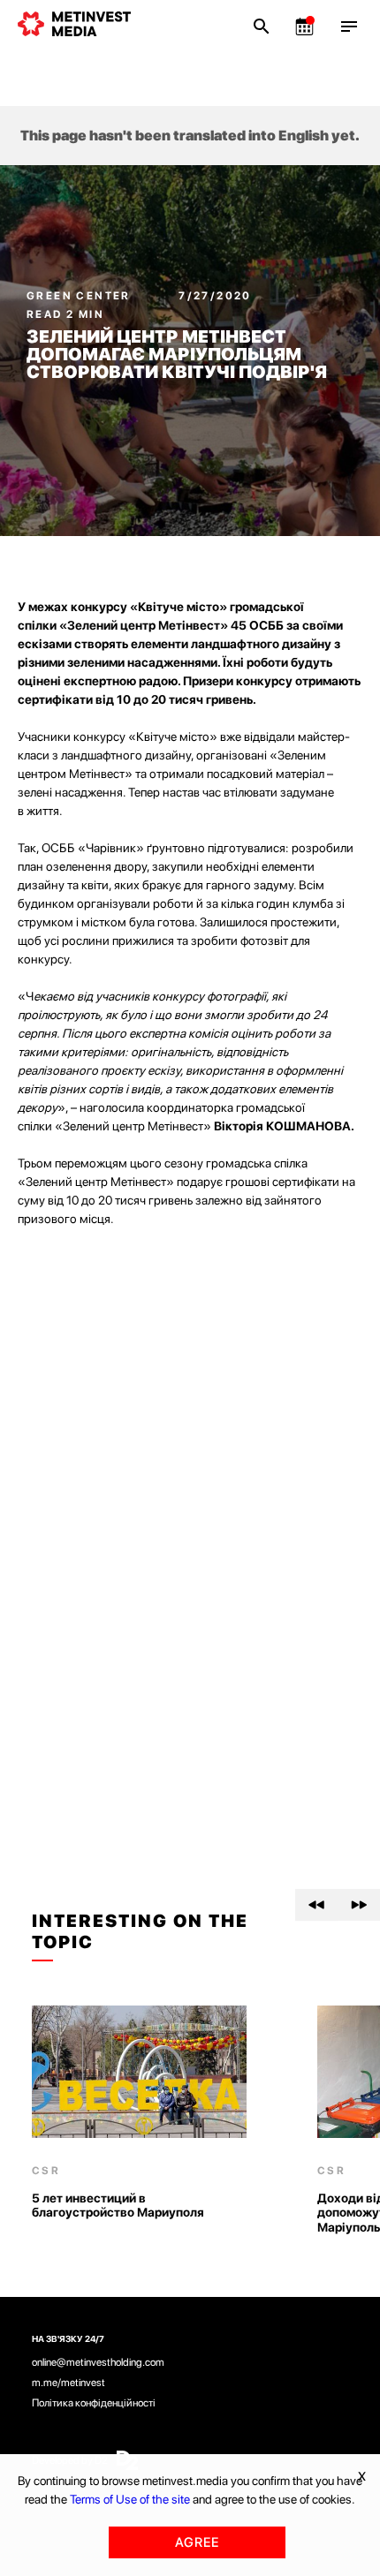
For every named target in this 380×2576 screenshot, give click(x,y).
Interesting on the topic (140, 1931)
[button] (316, 1905)
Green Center (80, 296)
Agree (197, 2542)
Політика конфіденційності (94, 2403)
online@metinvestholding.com (98, 2362)
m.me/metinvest (68, 2383)
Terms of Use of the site (130, 2499)
